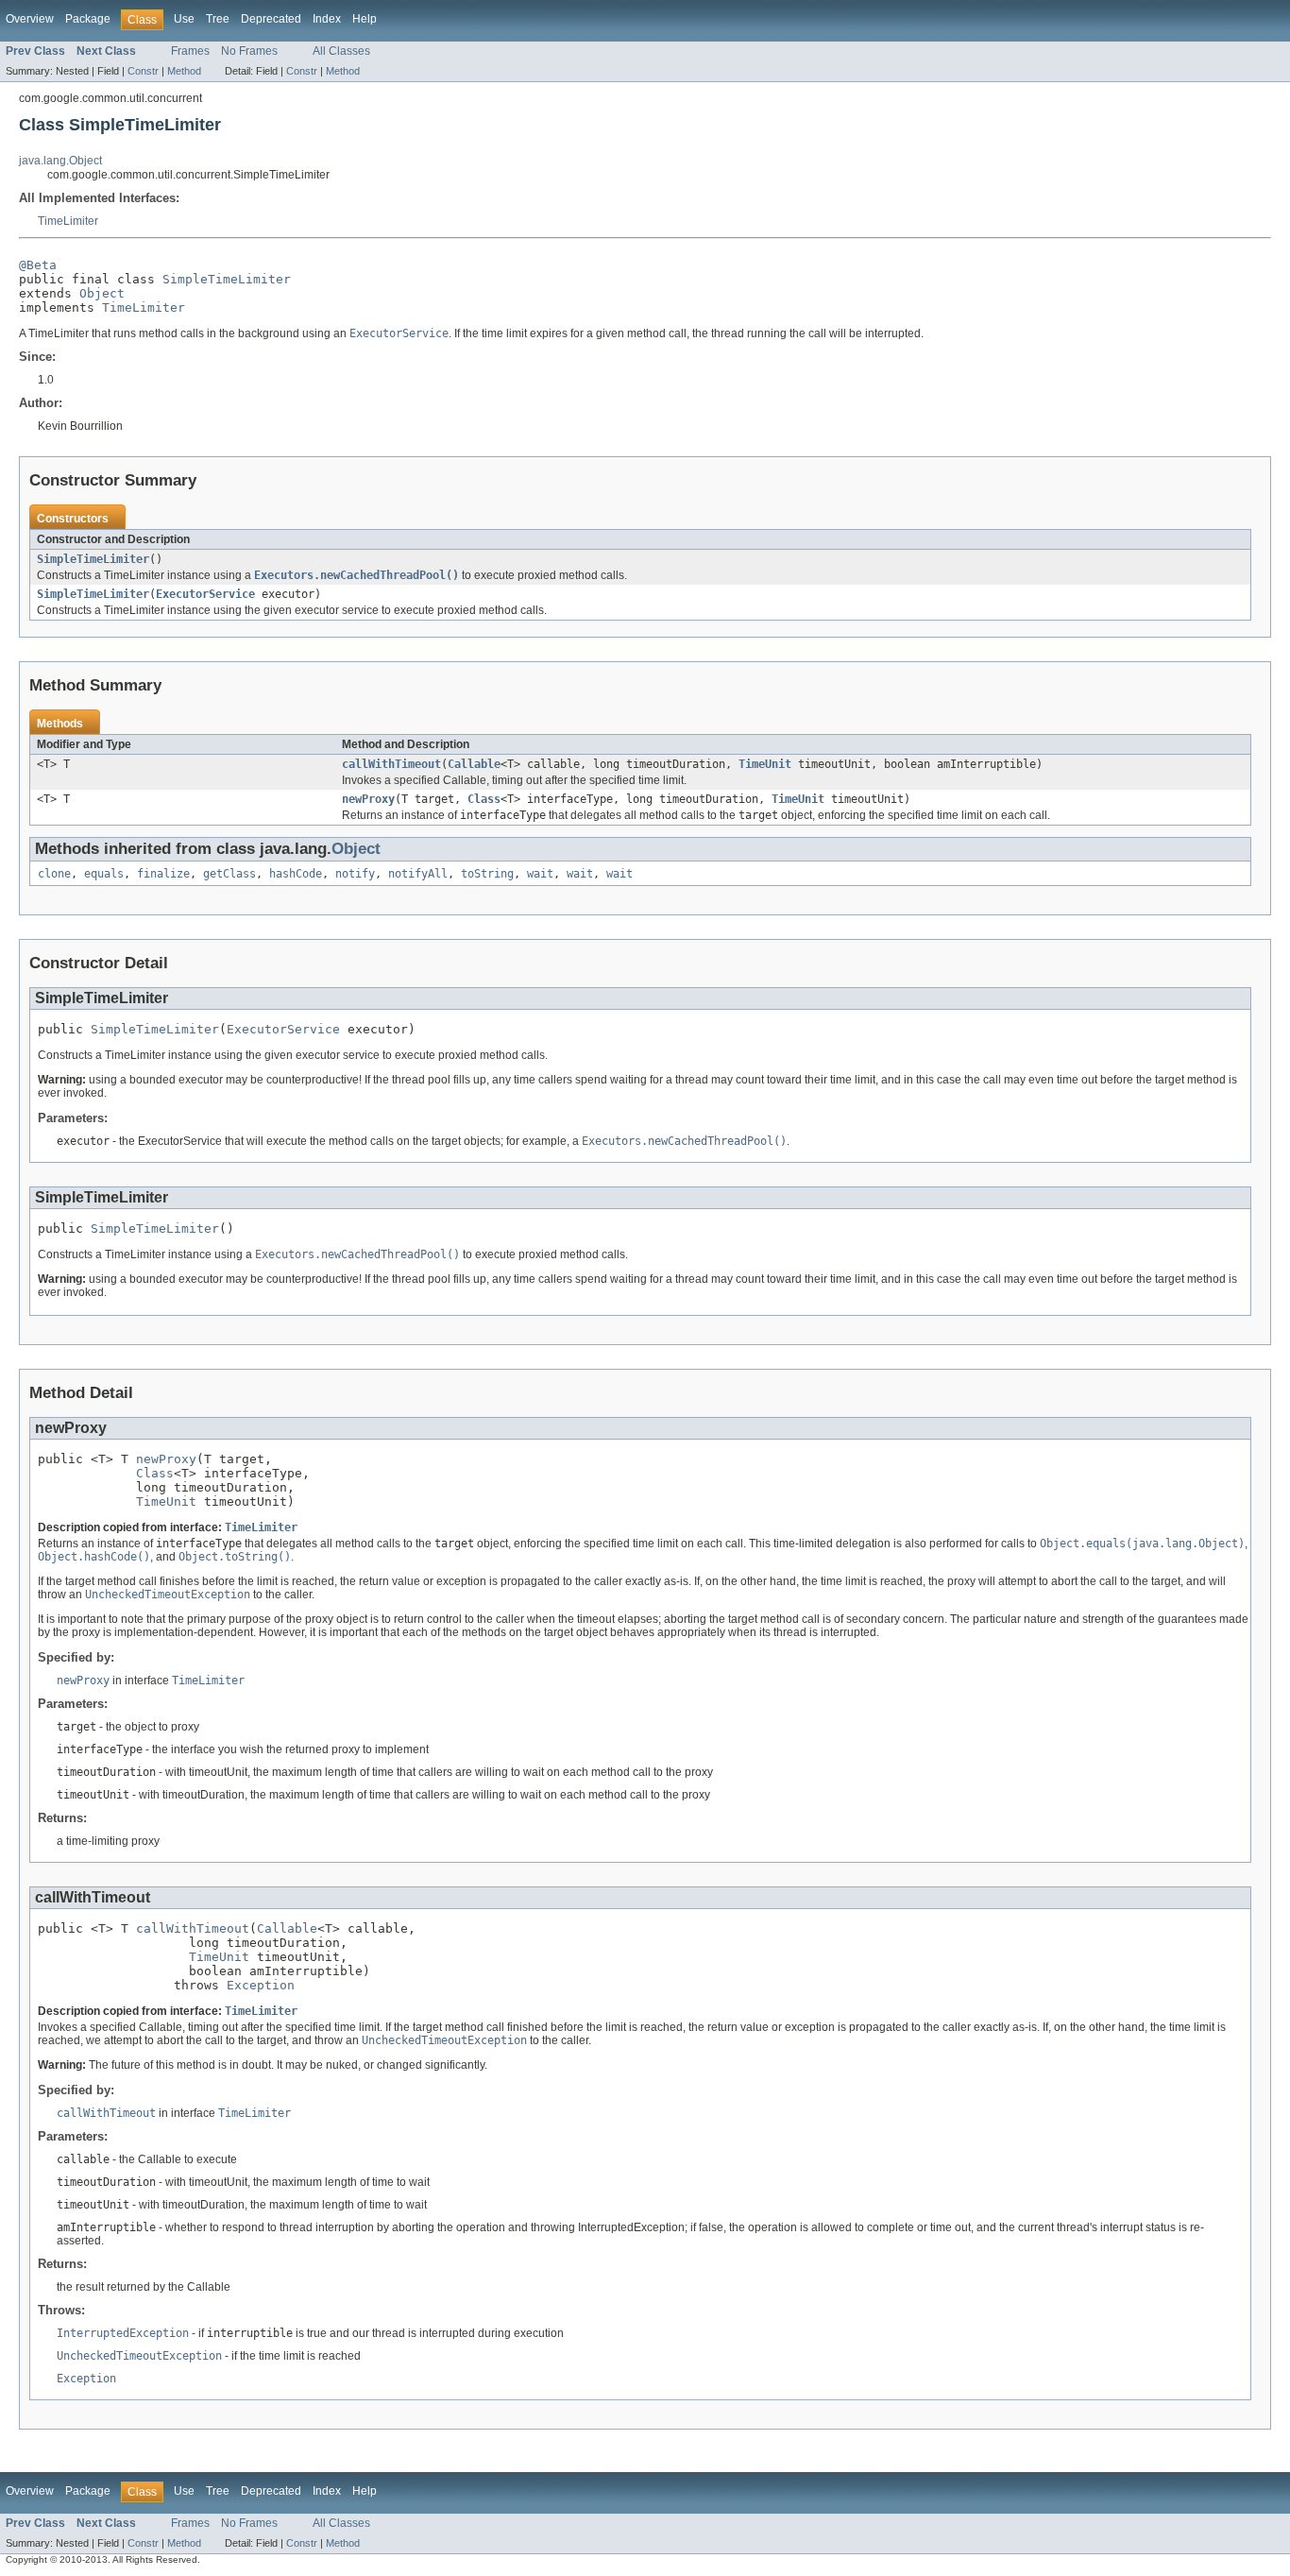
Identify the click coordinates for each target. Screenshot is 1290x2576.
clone (54, 874)
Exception (261, 1985)
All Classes (341, 51)
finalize (163, 874)
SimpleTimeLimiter (227, 279)
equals (104, 874)
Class (484, 799)
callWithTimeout (391, 764)
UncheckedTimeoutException (139, 2356)
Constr (143, 71)
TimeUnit (765, 764)
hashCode (296, 874)
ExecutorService (205, 594)
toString (487, 874)
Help (365, 19)
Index (327, 19)
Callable (474, 764)
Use (184, 19)
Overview (30, 19)
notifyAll (418, 874)
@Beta (38, 265)
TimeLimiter (68, 221)
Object (102, 293)
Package (88, 19)
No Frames (249, 51)
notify (355, 874)
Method (184, 71)
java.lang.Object (60, 161)
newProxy (368, 799)
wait (540, 874)
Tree (218, 19)
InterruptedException (123, 2333)
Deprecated (271, 19)
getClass (229, 874)
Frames (190, 51)
